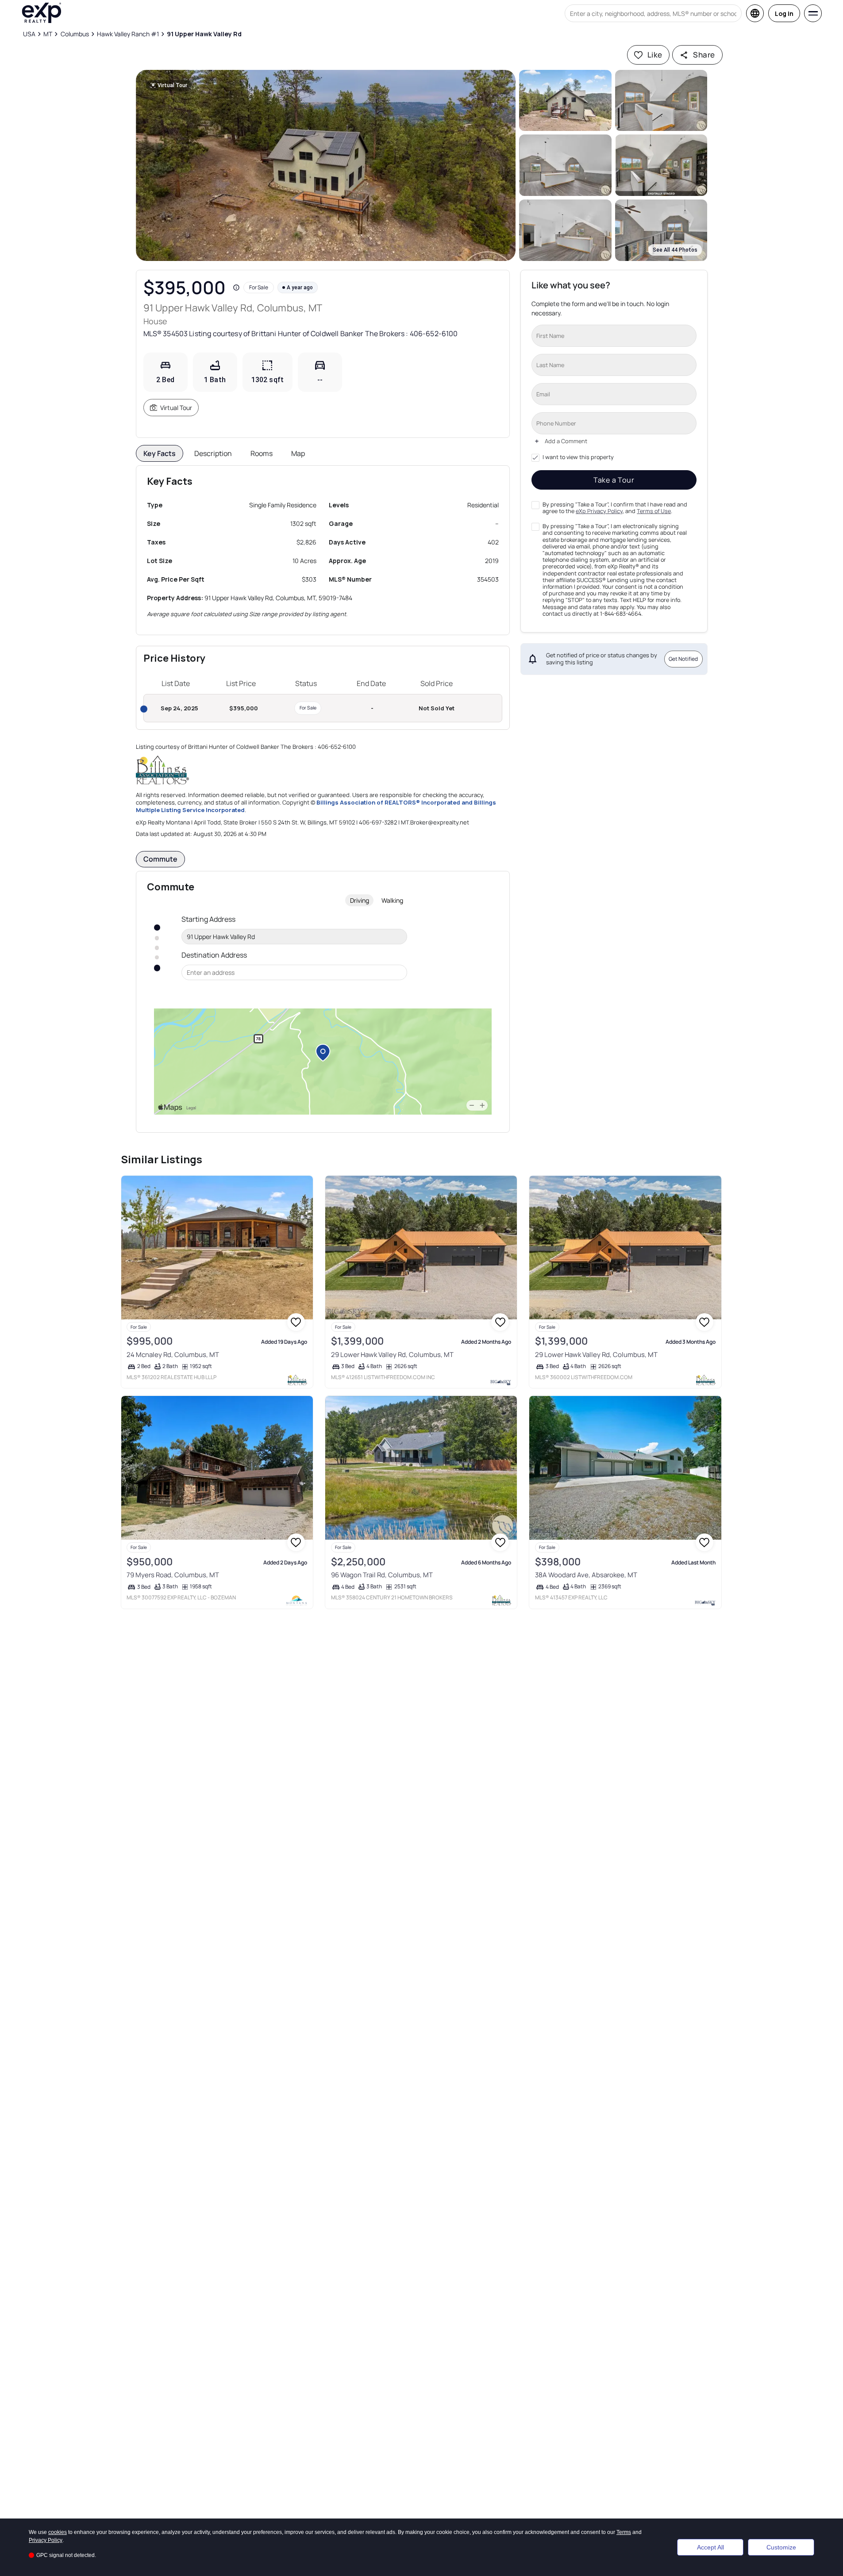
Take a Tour (614, 480)
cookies (58, 2532)
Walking (392, 900)
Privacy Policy (46, 2540)
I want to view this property (578, 457)
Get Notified (683, 659)
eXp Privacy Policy (599, 511)
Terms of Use (654, 511)
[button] (326, 165)
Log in (784, 13)
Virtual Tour (176, 408)
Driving (360, 900)
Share (704, 55)
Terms (624, 2532)
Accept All (710, 2547)
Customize (781, 2547)
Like (655, 55)
